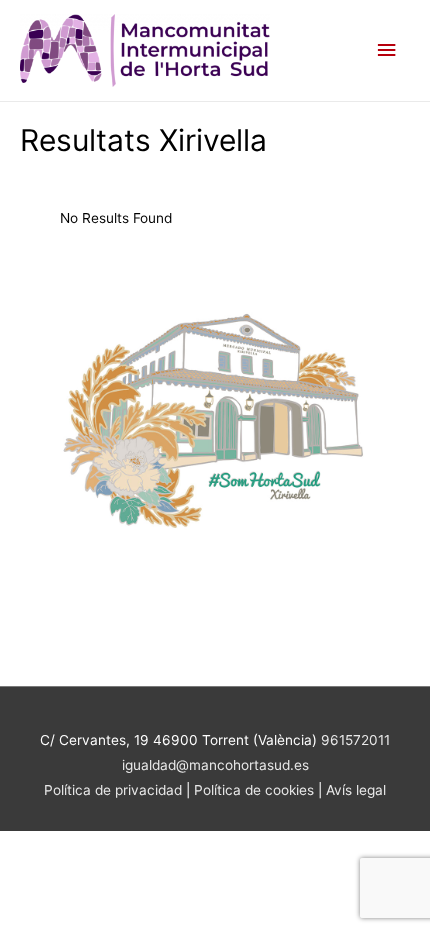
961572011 (355, 740)
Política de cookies (256, 790)
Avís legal (356, 790)
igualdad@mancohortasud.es (215, 765)
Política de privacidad (113, 790)
